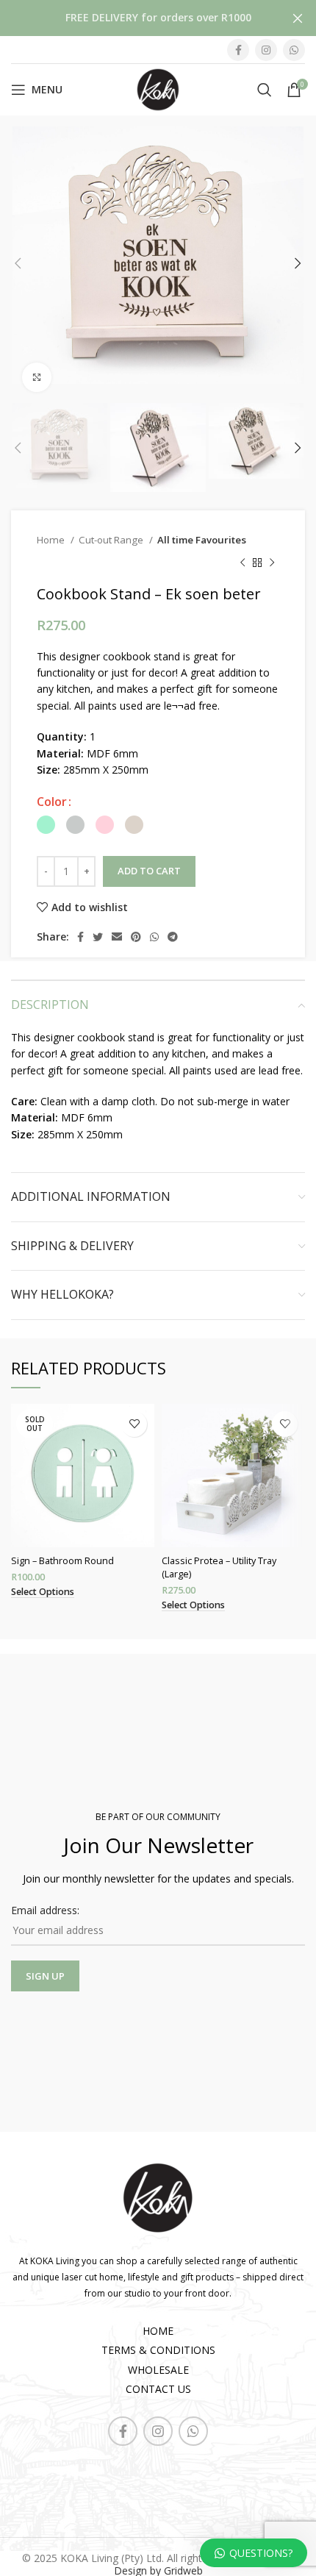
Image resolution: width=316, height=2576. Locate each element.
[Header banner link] (136, 18)
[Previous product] (243, 563)
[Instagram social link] (266, 50)
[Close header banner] (298, 18)
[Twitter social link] (98, 937)
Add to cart (149, 871)
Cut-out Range (112, 540)
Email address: (45, 1910)
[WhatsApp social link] (294, 50)
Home (52, 540)
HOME (158, 2331)
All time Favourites (202, 540)
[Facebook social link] (238, 50)
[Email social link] (117, 937)
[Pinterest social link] (136, 937)
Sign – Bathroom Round (62, 1561)
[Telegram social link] (173, 937)
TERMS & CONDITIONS (158, 2350)
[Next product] (272, 563)
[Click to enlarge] (37, 377)
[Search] (265, 90)
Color (52, 802)
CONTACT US (158, 2389)
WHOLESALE (158, 2370)
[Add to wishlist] (134, 1424)
